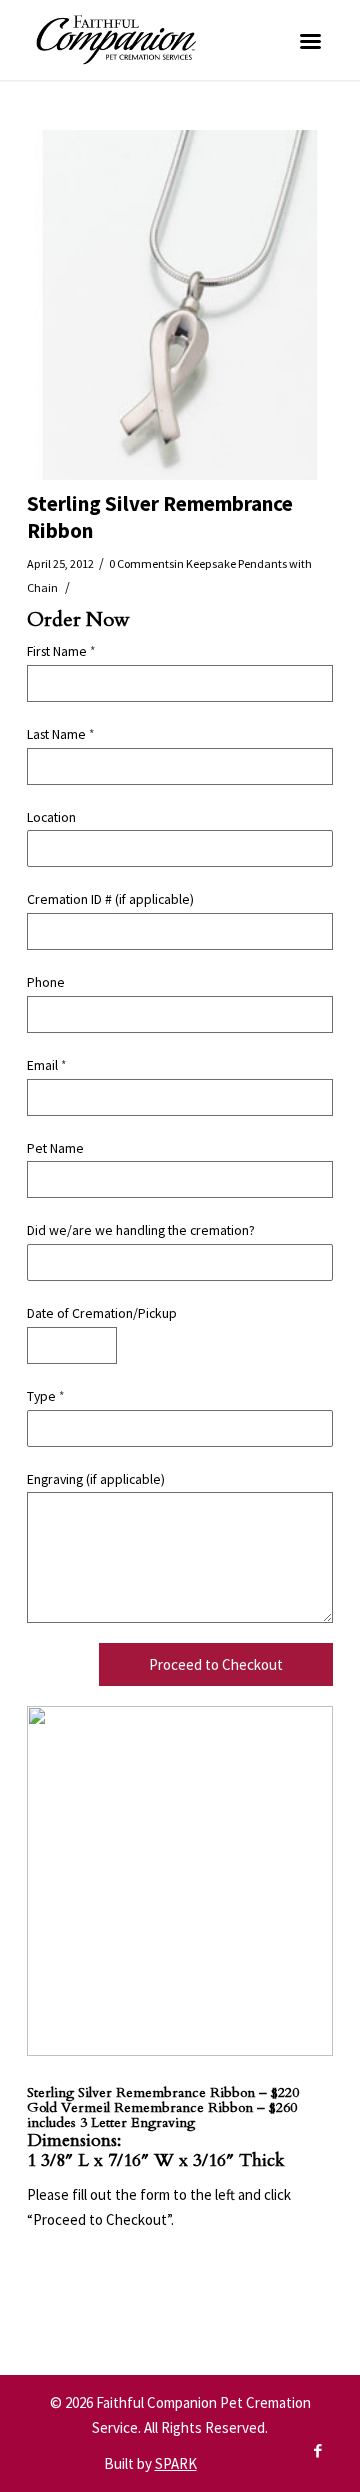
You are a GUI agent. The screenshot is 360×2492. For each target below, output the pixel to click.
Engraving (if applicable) (96, 1479)
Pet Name (55, 1148)
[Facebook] (318, 2451)
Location (51, 817)
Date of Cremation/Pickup (102, 1313)
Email (46, 1065)
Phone (46, 982)
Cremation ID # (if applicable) (110, 899)
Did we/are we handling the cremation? (141, 1230)
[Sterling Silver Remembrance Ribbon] (180, 305)
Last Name (60, 734)
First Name (61, 651)
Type (45, 1396)
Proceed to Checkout (216, 1664)
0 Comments (141, 563)
